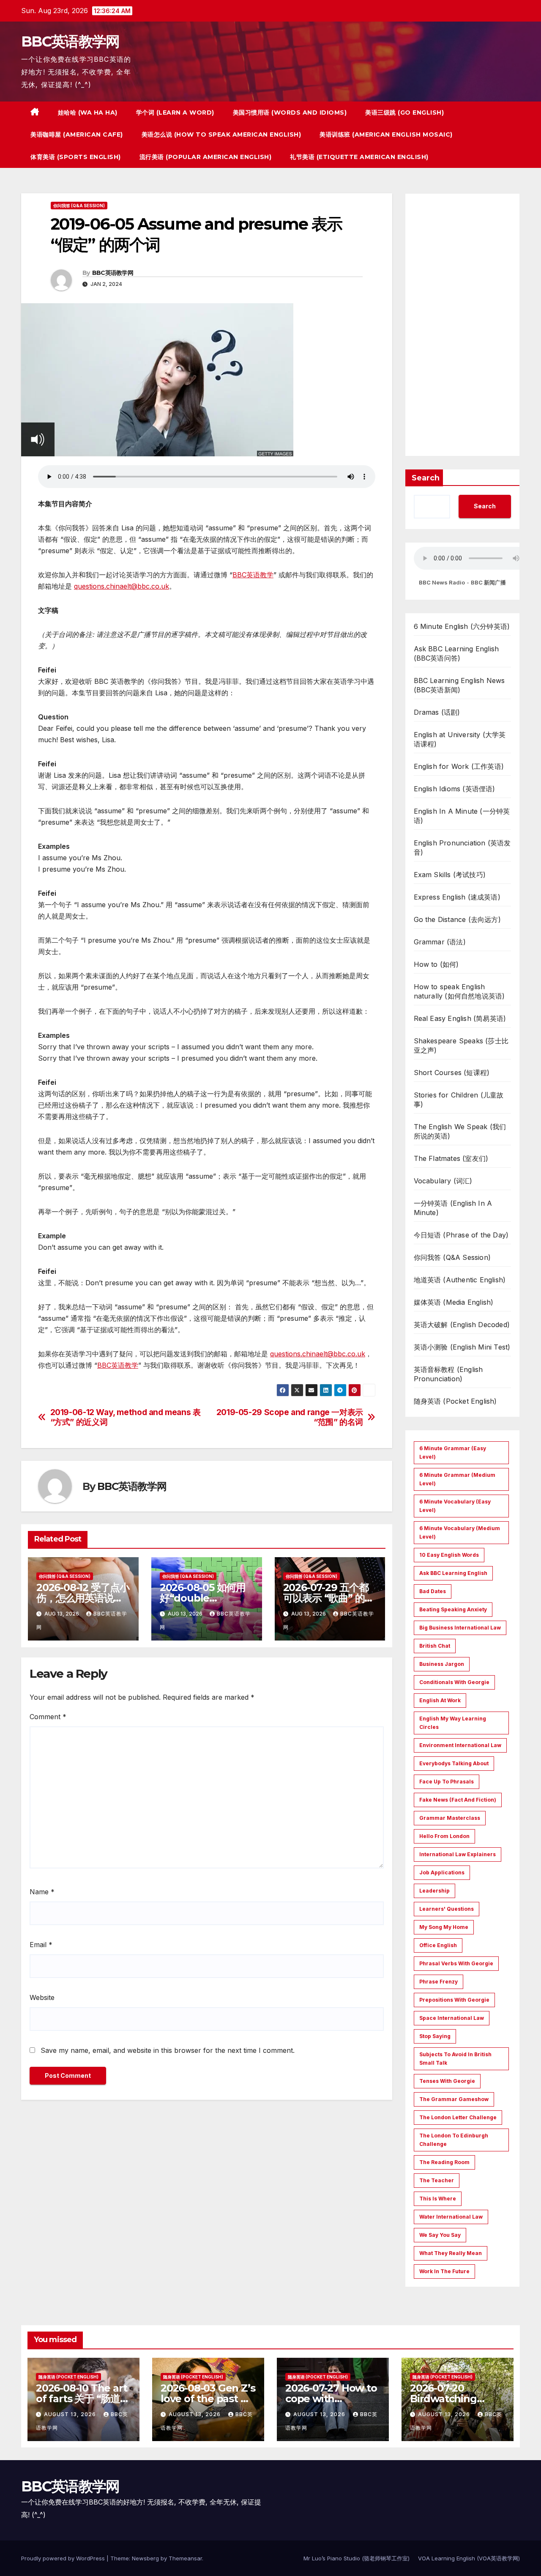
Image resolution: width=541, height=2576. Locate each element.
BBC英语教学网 (70, 41)
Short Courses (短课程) (452, 1073)
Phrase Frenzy (439, 1982)
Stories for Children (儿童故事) (459, 1100)
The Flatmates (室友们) (451, 1158)
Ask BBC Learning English (453, 1573)
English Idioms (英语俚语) (455, 789)
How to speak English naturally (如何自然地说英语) (459, 991)
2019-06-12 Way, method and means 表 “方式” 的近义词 (126, 1417)
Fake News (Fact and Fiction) (458, 1800)
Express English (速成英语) (457, 897)
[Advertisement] (463, 325)
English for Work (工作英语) (459, 766)
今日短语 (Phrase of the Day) (461, 1235)
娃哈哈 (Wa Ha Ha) (88, 112)
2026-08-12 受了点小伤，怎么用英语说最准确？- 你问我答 (83, 1598)
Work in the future (444, 2271)
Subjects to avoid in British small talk (455, 2059)
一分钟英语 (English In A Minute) (453, 1208)
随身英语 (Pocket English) (455, 1401)
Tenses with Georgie (447, 2081)
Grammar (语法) (440, 942)
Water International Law (451, 2217)
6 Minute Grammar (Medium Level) (457, 1479)
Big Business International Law (460, 1628)
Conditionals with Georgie (454, 1682)
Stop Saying (435, 2036)
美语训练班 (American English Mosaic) (386, 134)
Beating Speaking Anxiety (453, 1609)
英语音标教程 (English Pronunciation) (448, 1374)
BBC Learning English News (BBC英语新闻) (459, 685)
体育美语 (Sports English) (76, 157)
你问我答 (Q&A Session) (79, 206)
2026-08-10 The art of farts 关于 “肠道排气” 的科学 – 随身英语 (83, 2399)
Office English (438, 1945)
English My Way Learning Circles (453, 1723)
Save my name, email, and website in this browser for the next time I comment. (168, 2050)
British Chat (435, 1646)
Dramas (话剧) (437, 712)
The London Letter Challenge (458, 2117)
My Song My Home (444, 1927)
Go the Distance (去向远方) (457, 919)
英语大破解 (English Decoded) (462, 1325)
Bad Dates (433, 1591)
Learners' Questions (447, 1909)
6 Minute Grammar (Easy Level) (453, 1453)
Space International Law (452, 2018)
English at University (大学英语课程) (460, 739)
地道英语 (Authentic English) (460, 1280)
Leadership (434, 1891)
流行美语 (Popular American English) (206, 157)
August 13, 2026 (71, 2414)
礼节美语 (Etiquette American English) (359, 157)
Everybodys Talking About (454, 1763)
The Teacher (437, 2180)
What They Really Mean (451, 2253)
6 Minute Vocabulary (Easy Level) (455, 1506)
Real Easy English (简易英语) (460, 1018)
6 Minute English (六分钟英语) (462, 626)
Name (42, 1892)
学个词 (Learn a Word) (175, 112)
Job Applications (442, 1872)
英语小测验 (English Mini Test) (462, 1347)
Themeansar (185, 2558)
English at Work (440, 1700)
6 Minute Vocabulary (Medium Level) (460, 1532)
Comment (48, 1717)
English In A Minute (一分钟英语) (462, 816)
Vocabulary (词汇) (443, 1181)
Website (42, 1997)
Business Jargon (442, 1664)
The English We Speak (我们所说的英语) (460, 1131)
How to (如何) (436, 964)
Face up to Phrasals (447, 1782)
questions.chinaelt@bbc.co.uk (122, 586)
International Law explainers (458, 1854)
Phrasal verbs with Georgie (456, 1963)
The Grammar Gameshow (454, 2099)
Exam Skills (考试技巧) (450, 875)
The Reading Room (444, 2162)
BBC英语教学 (253, 575)
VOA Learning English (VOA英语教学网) (469, 2558)
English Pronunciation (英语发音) (462, 848)
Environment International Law (460, 1745)
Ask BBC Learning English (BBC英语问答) (456, 653)
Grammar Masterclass (450, 1818)
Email (41, 1945)
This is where (438, 2199)
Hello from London (444, 1836)
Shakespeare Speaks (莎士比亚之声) (461, 1045)
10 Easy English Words (449, 1555)
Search (426, 478)
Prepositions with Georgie (454, 2000)
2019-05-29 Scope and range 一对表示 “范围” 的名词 (290, 1417)
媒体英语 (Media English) (454, 1302)
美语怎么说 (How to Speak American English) (221, 134)
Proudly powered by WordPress (64, 2558)
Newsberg (145, 2558)
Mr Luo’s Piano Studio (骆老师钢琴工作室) (357, 2558)
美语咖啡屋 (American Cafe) (77, 134)
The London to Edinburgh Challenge (454, 2140)
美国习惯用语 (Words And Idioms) (290, 112)
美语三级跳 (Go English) (404, 112)
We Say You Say (440, 2235)
